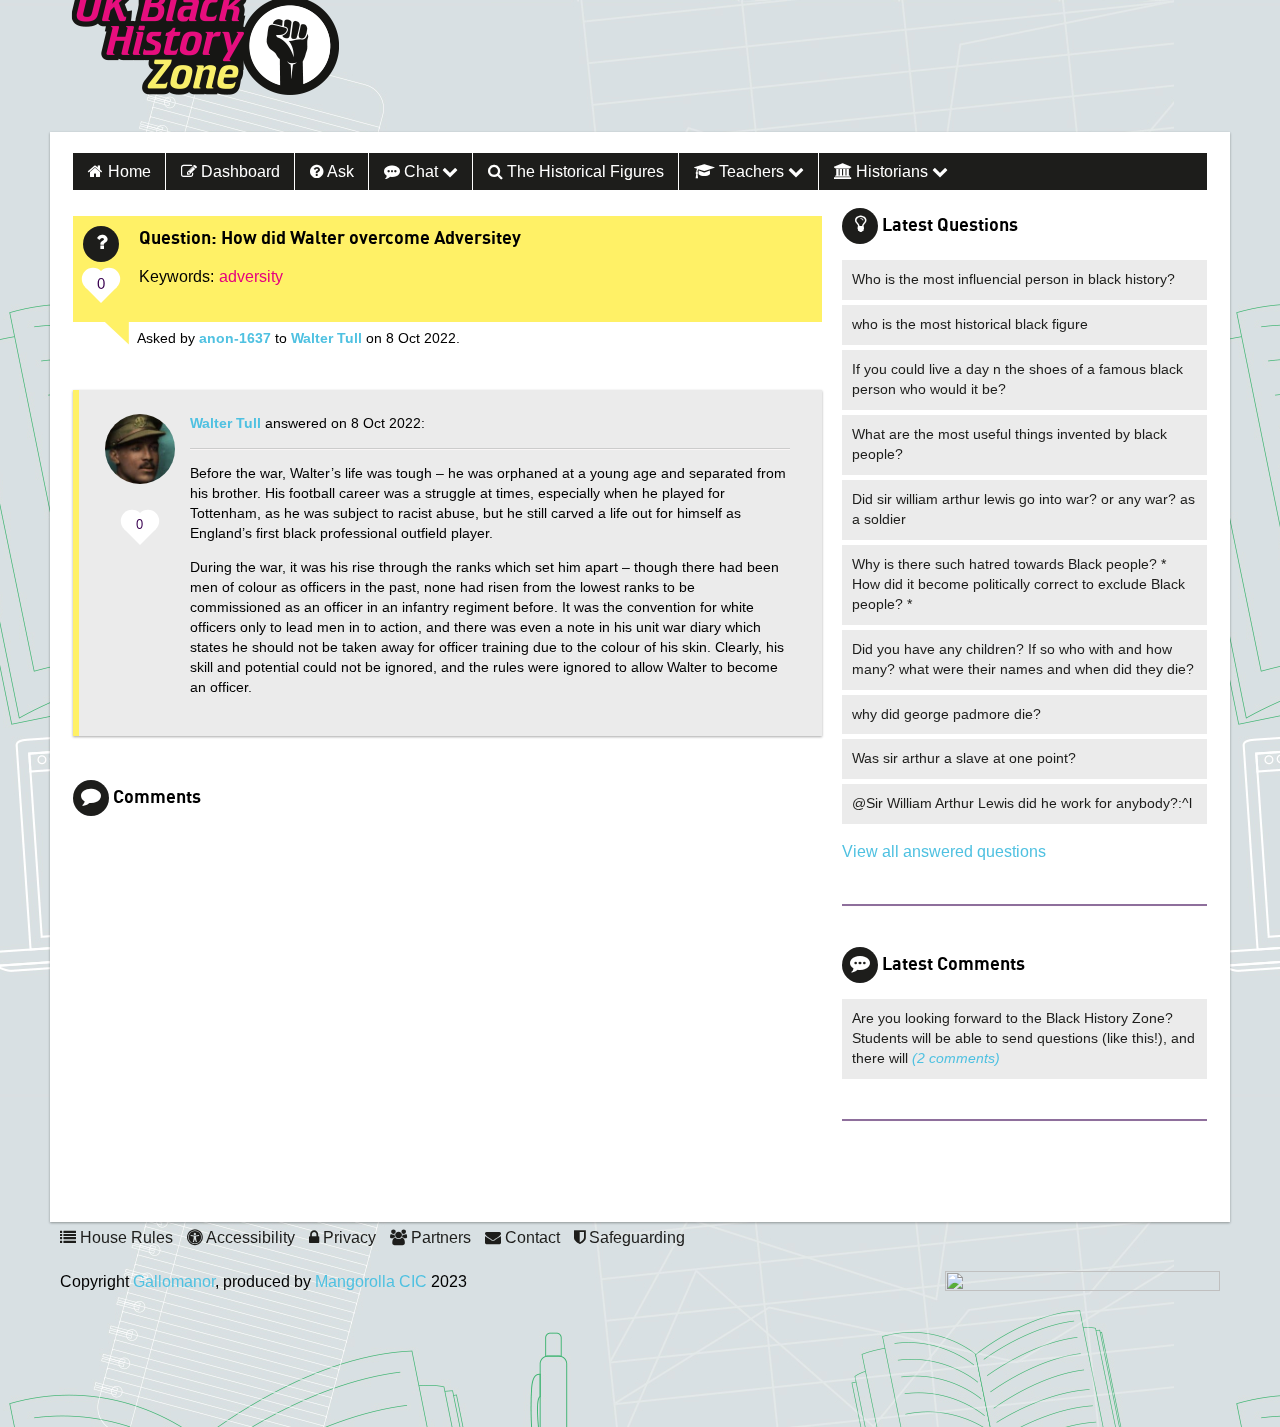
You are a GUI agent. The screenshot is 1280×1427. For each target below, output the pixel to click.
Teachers (751, 171)
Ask (339, 171)
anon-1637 (235, 338)
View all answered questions (944, 851)
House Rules (124, 1237)
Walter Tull (326, 338)
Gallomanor (174, 1281)
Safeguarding (635, 1237)
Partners (439, 1237)
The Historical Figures (583, 171)
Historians (892, 171)
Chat (421, 171)
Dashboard (238, 171)
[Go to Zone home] (205, 66)
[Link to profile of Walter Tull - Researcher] (140, 459)
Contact (530, 1237)
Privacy (347, 1237)
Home (129, 171)
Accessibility (249, 1237)
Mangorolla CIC (371, 1281)
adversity (251, 276)
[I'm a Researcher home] (202, 1191)
